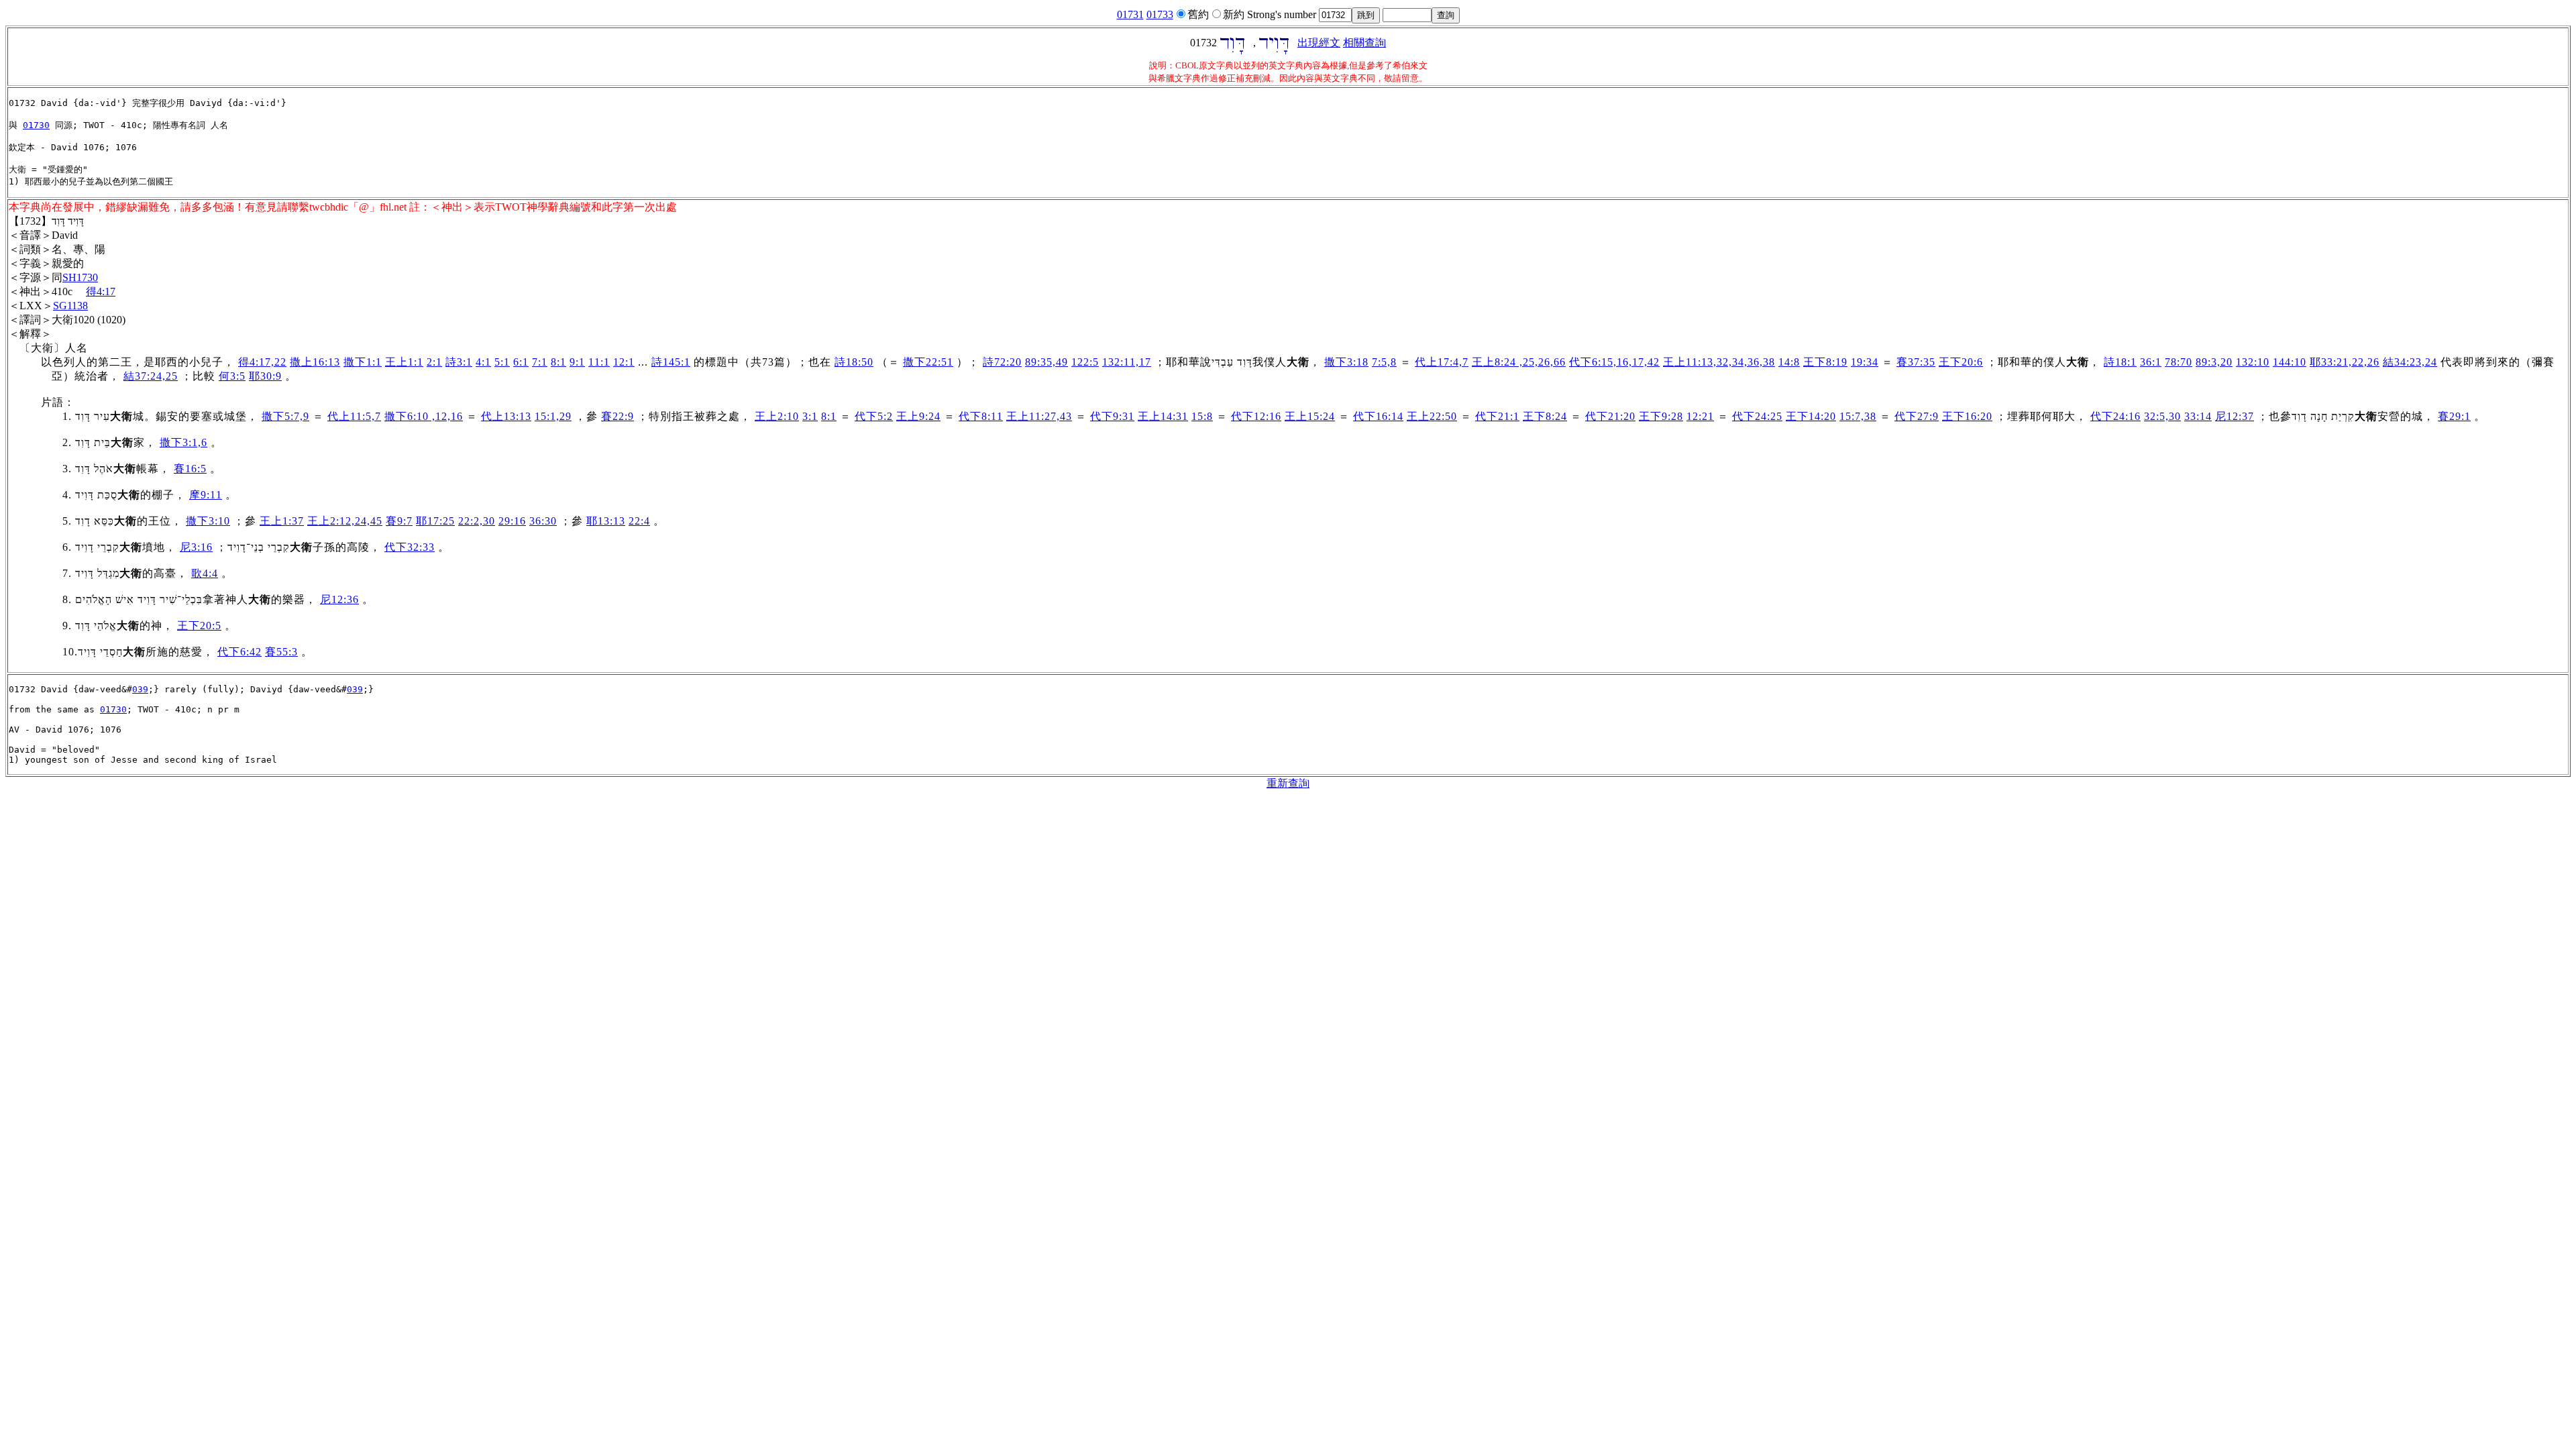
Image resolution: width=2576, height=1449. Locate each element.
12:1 (624, 362)
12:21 (1700, 416)
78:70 (2179, 362)
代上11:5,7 (354, 416)
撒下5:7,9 (285, 416)
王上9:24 (918, 416)
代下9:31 (1112, 416)
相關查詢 (1364, 43)
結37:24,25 (151, 376)
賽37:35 (1916, 362)
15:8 (1202, 416)
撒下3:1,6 (183, 442)
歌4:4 (205, 573)
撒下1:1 (363, 362)
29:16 (512, 521)
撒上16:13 (315, 362)
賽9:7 (399, 521)
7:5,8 (1384, 362)
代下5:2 (874, 416)
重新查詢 (1288, 783)
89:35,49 (1046, 362)
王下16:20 (1967, 416)
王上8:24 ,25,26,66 (1519, 362)
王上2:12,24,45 (345, 521)
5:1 (502, 362)
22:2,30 (477, 521)
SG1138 (70, 306)
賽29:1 (2454, 416)
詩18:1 (2120, 362)
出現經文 (1319, 43)
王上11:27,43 (1039, 416)
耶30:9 (265, 376)
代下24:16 (2115, 416)
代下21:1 (1497, 416)
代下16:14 (1378, 416)
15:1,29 (553, 416)
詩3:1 (459, 362)
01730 (36, 125)
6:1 (521, 362)
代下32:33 (410, 547)
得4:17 (101, 291)
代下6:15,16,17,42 (1614, 362)
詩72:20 (1002, 362)
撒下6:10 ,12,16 (424, 416)
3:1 (810, 416)
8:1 (558, 362)
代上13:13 (506, 416)
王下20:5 (199, 626)
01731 (1130, 14)
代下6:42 (239, 652)
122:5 (1085, 362)
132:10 (2253, 362)
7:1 (540, 362)
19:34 (1865, 362)
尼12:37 (2235, 416)
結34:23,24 (2410, 362)
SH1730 (80, 277)
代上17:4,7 (1442, 362)
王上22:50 (1432, 416)
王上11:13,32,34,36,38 (1719, 362)
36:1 (2151, 362)
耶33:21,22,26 (2345, 362)
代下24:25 (1757, 416)
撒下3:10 (208, 521)
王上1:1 (404, 362)
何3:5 (232, 376)
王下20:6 (1961, 362)
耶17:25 (435, 521)
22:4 (639, 521)
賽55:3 (281, 652)
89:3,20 (2214, 362)
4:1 (483, 362)
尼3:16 (196, 547)
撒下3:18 (1346, 362)
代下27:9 (1917, 416)
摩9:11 (206, 495)
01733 (1160, 14)
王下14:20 (1811, 416)
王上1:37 (282, 521)
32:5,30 (2162, 416)
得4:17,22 (262, 362)
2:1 (434, 362)
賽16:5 (190, 469)
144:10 (2290, 362)
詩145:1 (671, 362)
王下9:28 (1661, 416)
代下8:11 (981, 416)
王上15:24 (1310, 416)
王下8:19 (1825, 362)
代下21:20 (1610, 416)
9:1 (577, 362)
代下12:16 (1256, 416)
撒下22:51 (928, 362)
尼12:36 (339, 599)
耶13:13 (606, 521)
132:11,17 (1127, 362)
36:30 (543, 521)
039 (140, 689)
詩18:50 (854, 362)
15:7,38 (1858, 416)
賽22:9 (618, 416)
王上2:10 (777, 416)
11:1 (599, 362)
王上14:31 (1163, 416)
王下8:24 (1545, 416)
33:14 (2198, 416)
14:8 (1789, 362)
